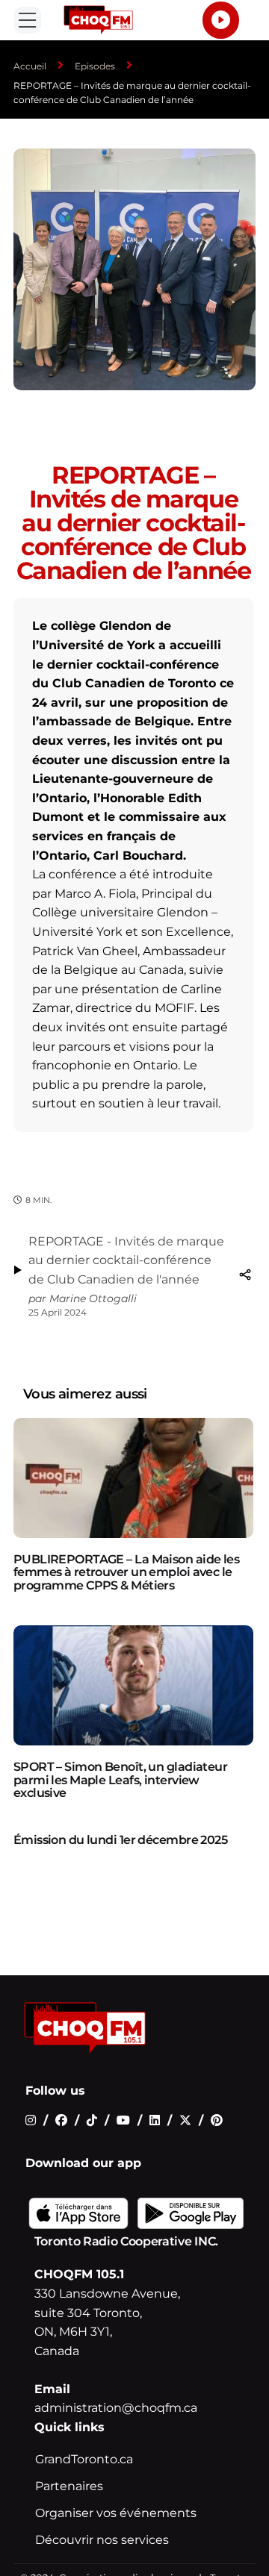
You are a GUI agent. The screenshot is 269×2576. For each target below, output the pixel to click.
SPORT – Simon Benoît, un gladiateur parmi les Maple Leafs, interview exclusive (120, 1780)
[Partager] (245, 1275)
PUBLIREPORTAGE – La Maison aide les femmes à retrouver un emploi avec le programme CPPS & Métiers (126, 1572)
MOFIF (174, 1008)
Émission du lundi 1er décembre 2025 (120, 1840)
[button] (28, 20)
